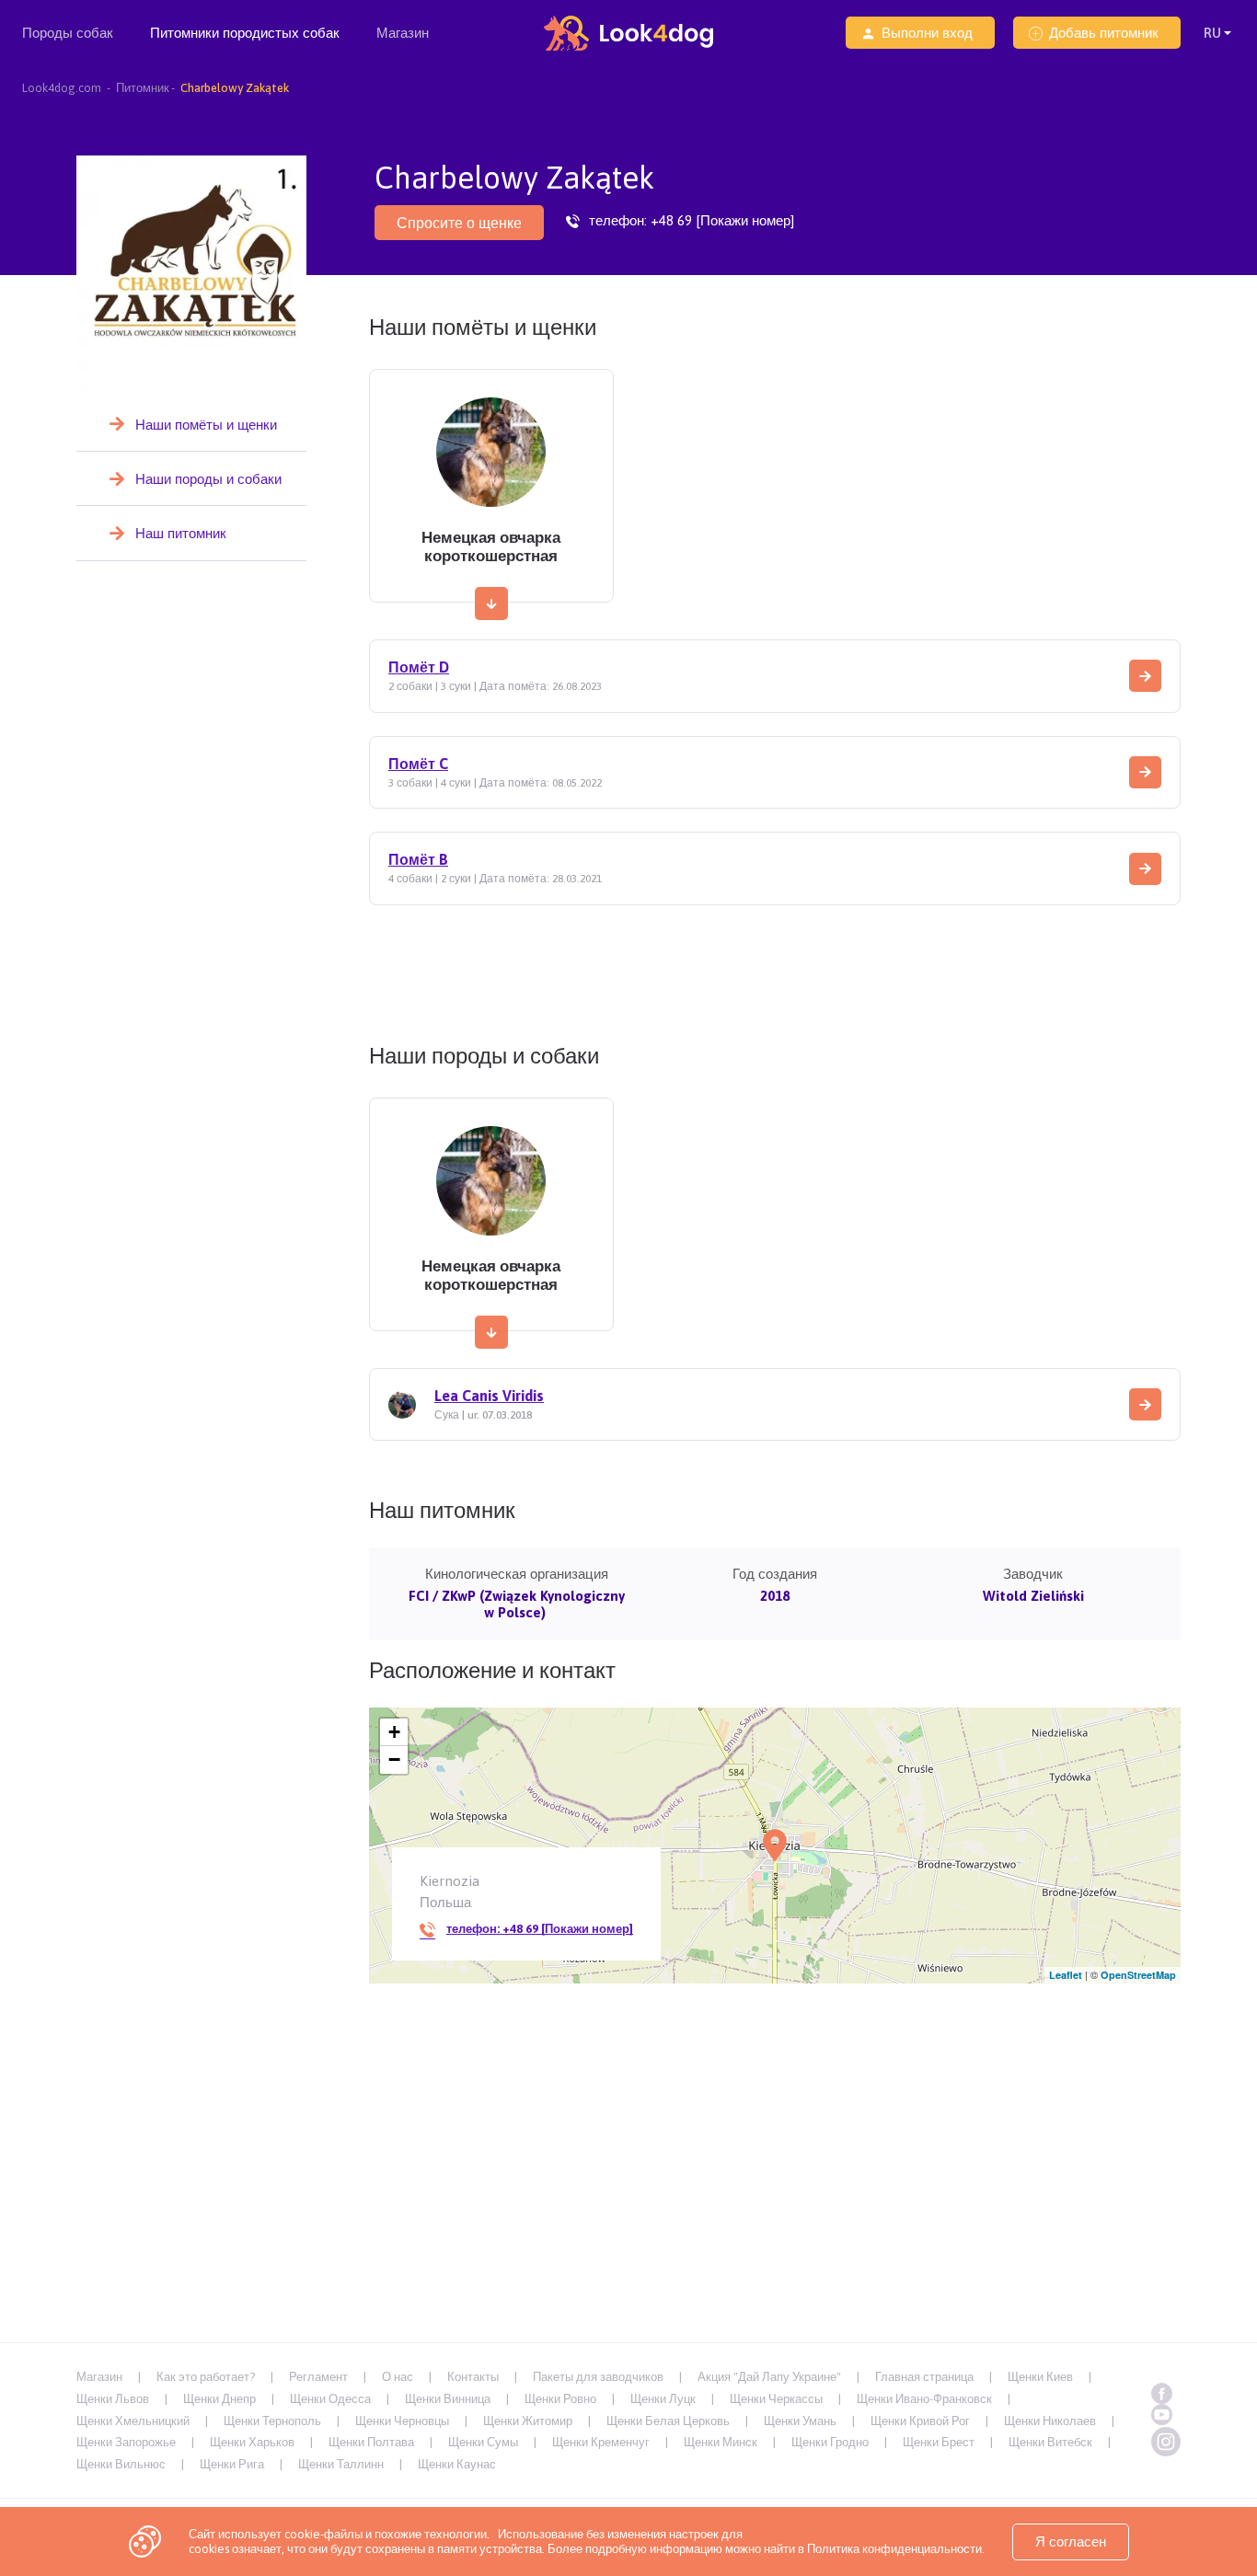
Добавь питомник (1104, 33)
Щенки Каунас (457, 2464)
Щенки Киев (1040, 2377)
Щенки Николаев (1050, 2421)
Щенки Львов (113, 2399)
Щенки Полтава (371, 2442)
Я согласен (1071, 2541)
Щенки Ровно (560, 2399)
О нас (398, 2377)
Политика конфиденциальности (893, 2549)
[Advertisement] (775, 967)
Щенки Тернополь (272, 2421)
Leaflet (1066, 1975)
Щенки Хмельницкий (133, 2421)
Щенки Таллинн (341, 2464)
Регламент (318, 2377)
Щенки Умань (800, 2421)
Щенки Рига (232, 2464)
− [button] (394, 1759)
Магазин (403, 33)
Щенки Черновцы (402, 2421)
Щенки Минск (721, 2442)
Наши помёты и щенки (206, 425)
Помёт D (419, 667)
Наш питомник (181, 533)
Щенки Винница (448, 2399)
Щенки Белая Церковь (668, 2421)
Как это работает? (206, 2377)
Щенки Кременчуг (601, 2442)
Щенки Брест (939, 2442)
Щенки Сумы (483, 2442)
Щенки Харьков (252, 2442)
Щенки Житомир (528, 2421)
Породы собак (68, 33)
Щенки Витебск (1050, 2442)
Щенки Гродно (830, 2442)
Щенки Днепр (219, 2399)
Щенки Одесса (330, 2399)
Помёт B (418, 859)
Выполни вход (927, 33)
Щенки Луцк (663, 2399)
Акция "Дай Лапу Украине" (769, 2377)
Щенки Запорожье (126, 2442)
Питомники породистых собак (245, 33)
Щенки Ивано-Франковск (924, 2399)
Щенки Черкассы (776, 2399)
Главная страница (924, 2377)
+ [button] (394, 1732)
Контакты (473, 2377)
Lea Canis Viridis (489, 1396)
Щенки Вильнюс (121, 2464)
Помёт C (418, 764)
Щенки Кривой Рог (920, 2421)
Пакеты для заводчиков (598, 2377)
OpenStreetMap (1138, 1975)
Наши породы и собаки (208, 479)
